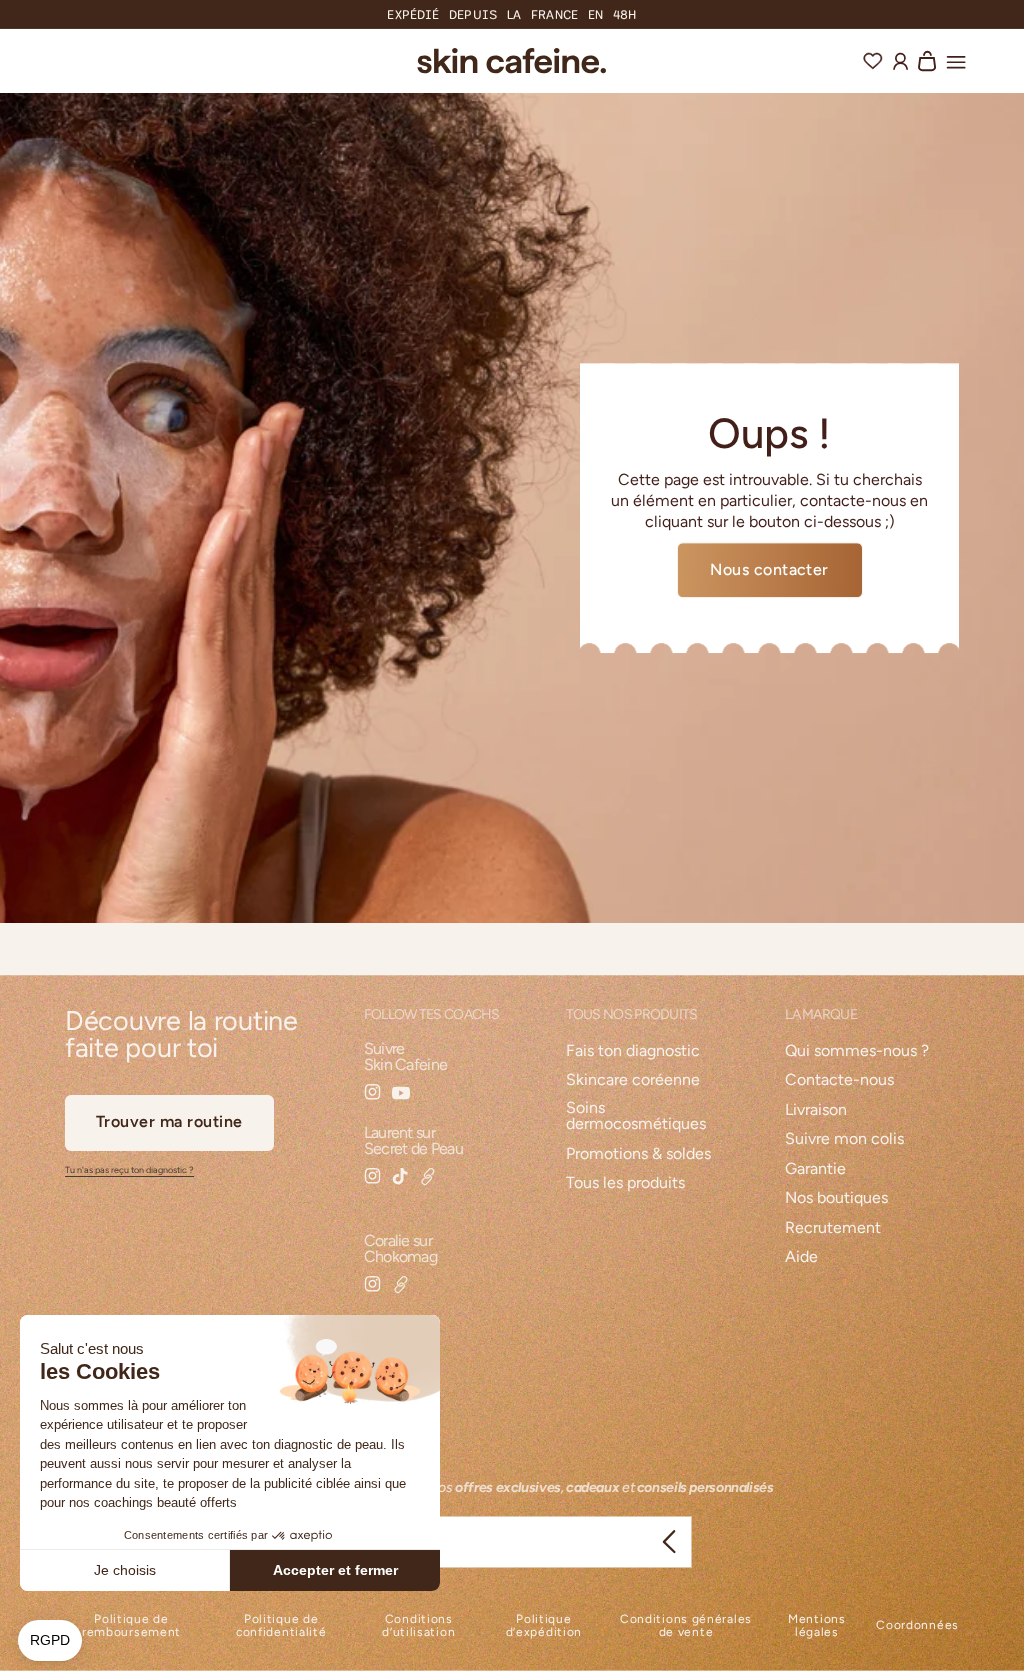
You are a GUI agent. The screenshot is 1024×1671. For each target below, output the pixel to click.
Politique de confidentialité (281, 1626)
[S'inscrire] (669, 1542)
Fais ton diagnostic (633, 1051)
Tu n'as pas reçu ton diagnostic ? (129, 1170)
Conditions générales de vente (686, 1626)
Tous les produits (625, 1183)
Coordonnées (917, 1625)
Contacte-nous (839, 1080)
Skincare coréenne (633, 1080)
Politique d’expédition (544, 1626)
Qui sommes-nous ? (857, 1051)
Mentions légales (817, 1626)
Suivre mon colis (844, 1139)
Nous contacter (769, 569)
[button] (955, 59)
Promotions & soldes (638, 1154)
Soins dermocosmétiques (636, 1116)
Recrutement (833, 1228)
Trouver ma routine (169, 1121)
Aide (801, 1257)
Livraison (816, 1110)
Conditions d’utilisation (418, 1626)
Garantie (815, 1169)
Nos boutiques (836, 1198)
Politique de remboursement (131, 1626)
